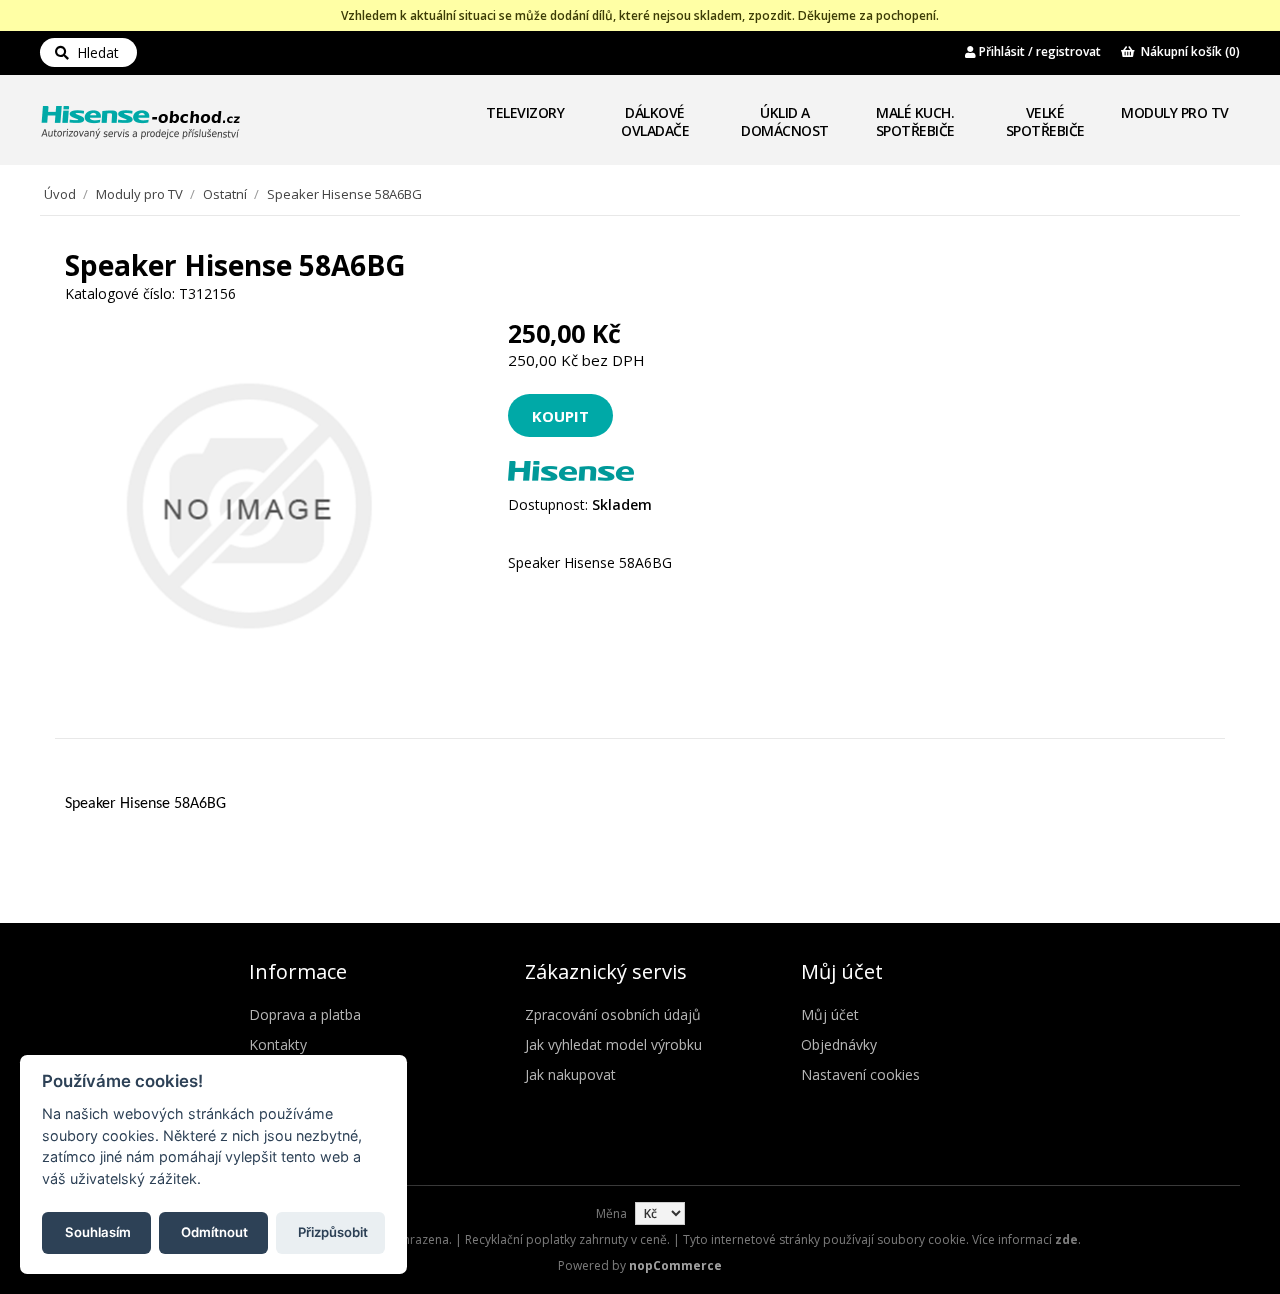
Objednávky (839, 1044)
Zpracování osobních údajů (613, 1014)
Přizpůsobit (333, 1231)
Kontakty (278, 1044)
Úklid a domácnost (785, 121)
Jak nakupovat (570, 1074)
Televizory (525, 112)
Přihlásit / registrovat (1038, 51)
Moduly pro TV (1175, 112)
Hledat (94, 52)
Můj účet (830, 1014)
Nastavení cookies (860, 1074)
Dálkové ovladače (655, 121)
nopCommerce (675, 1265)
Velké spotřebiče (1045, 121)
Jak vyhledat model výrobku (613, 1044)
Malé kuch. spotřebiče (915, 121)
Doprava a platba (305, 1014)
